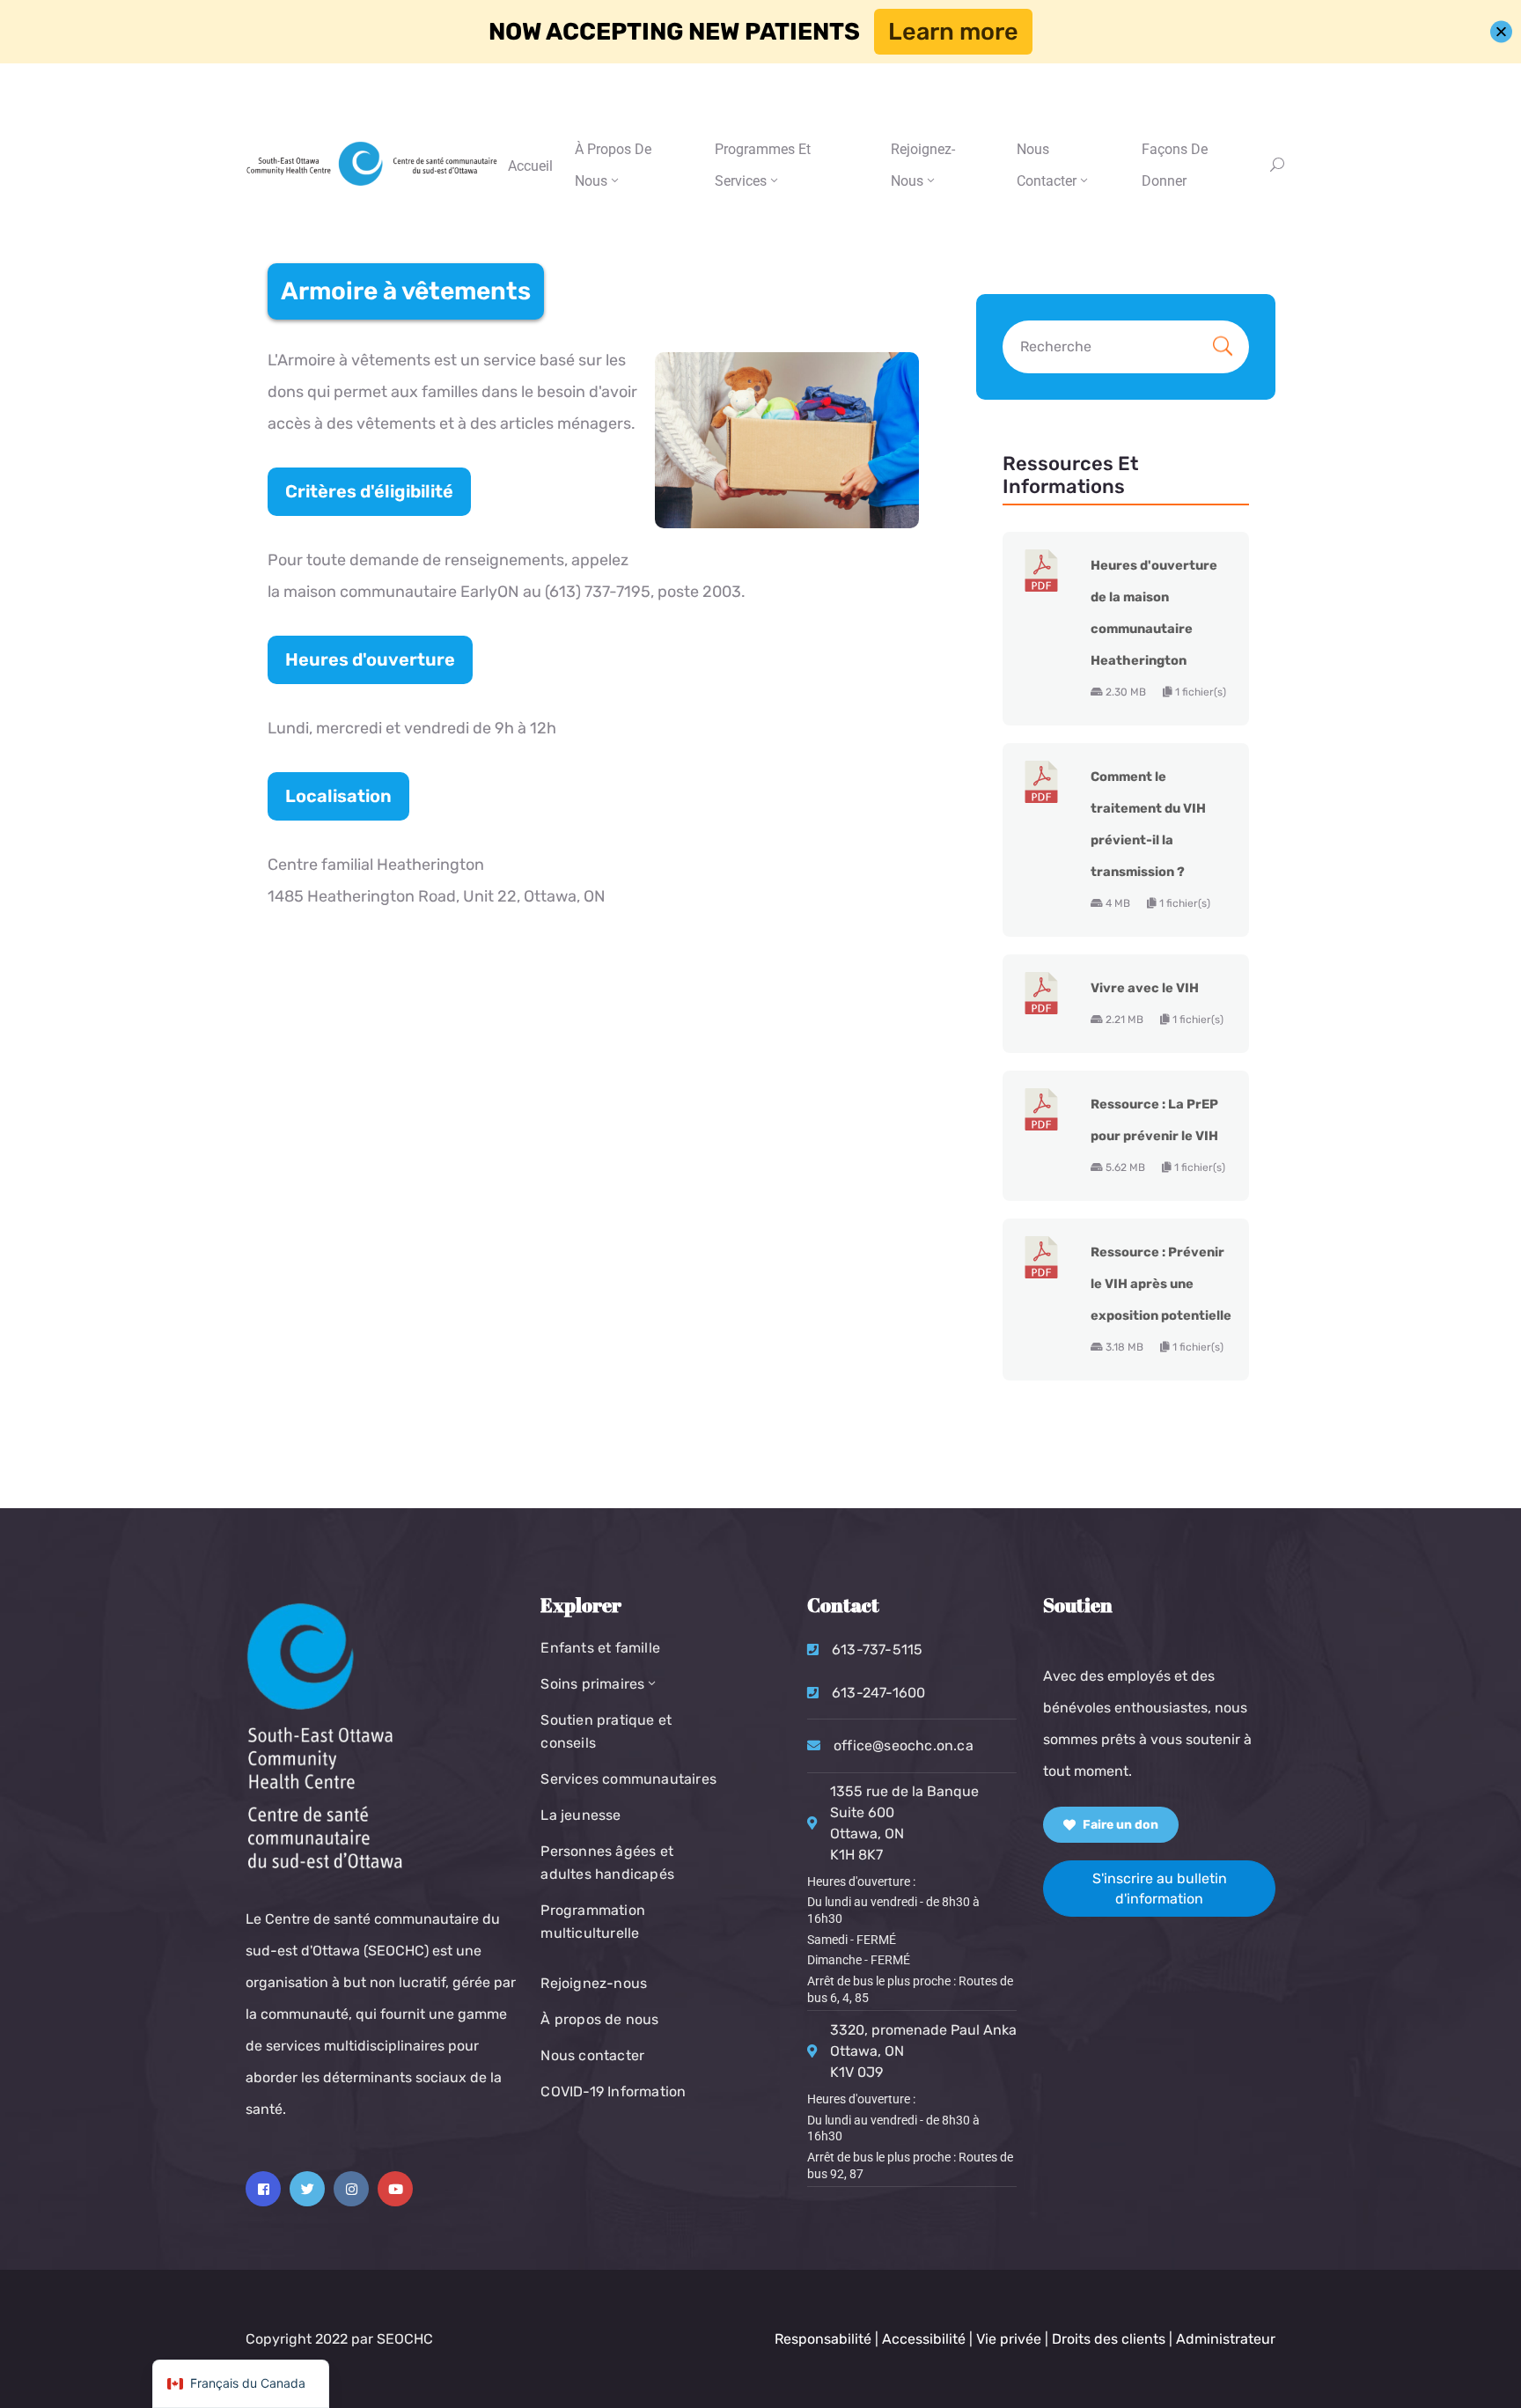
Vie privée (1010, 2339)
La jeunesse (580, 1815)
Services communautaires (628, 1779)
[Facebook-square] (263, 2189)
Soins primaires (592, 1684)
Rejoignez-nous (923, 165)
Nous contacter (592, 2055)
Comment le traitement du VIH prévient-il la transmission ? (1148, 824)
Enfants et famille (600, 1648)
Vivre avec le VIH (1145, 988)
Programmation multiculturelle (593, 1922)
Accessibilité (924, 2339)
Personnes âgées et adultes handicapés (607, 1863)
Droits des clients (1109, 2339)
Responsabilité (823, 2339)
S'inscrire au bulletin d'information (1160, 1889)
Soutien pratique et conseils (606, 1731)
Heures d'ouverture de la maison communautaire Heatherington (1154, 613)
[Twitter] (307, 2189)
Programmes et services (763, 165)
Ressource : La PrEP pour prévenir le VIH (1154, 1120)
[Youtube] (395, 2189)
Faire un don (1119, 1825)
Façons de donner (1175, 165)
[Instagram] (351, 2189)
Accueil (530, 166)
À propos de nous (613, 165)
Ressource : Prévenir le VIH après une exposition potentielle (1161, 1284)
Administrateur (1226, 2339)
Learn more (953, 32)
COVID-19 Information (613, 2091)
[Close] (1501, 32)
